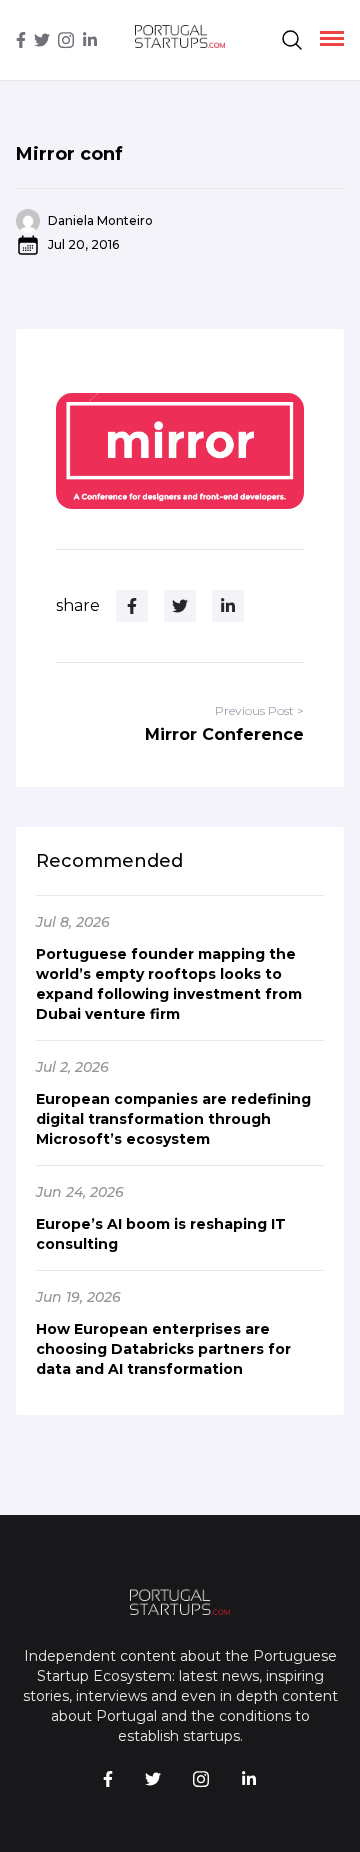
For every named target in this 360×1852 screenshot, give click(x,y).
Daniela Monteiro (100, 220)
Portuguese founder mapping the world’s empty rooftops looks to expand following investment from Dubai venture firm (169, 984)
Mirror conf (69, 154)
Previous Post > (259, 710)
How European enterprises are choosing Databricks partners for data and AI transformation (163, 1349)
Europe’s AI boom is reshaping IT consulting (161, 1234)
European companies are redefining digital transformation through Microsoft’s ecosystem (173, 1119)
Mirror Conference (224, 734)
